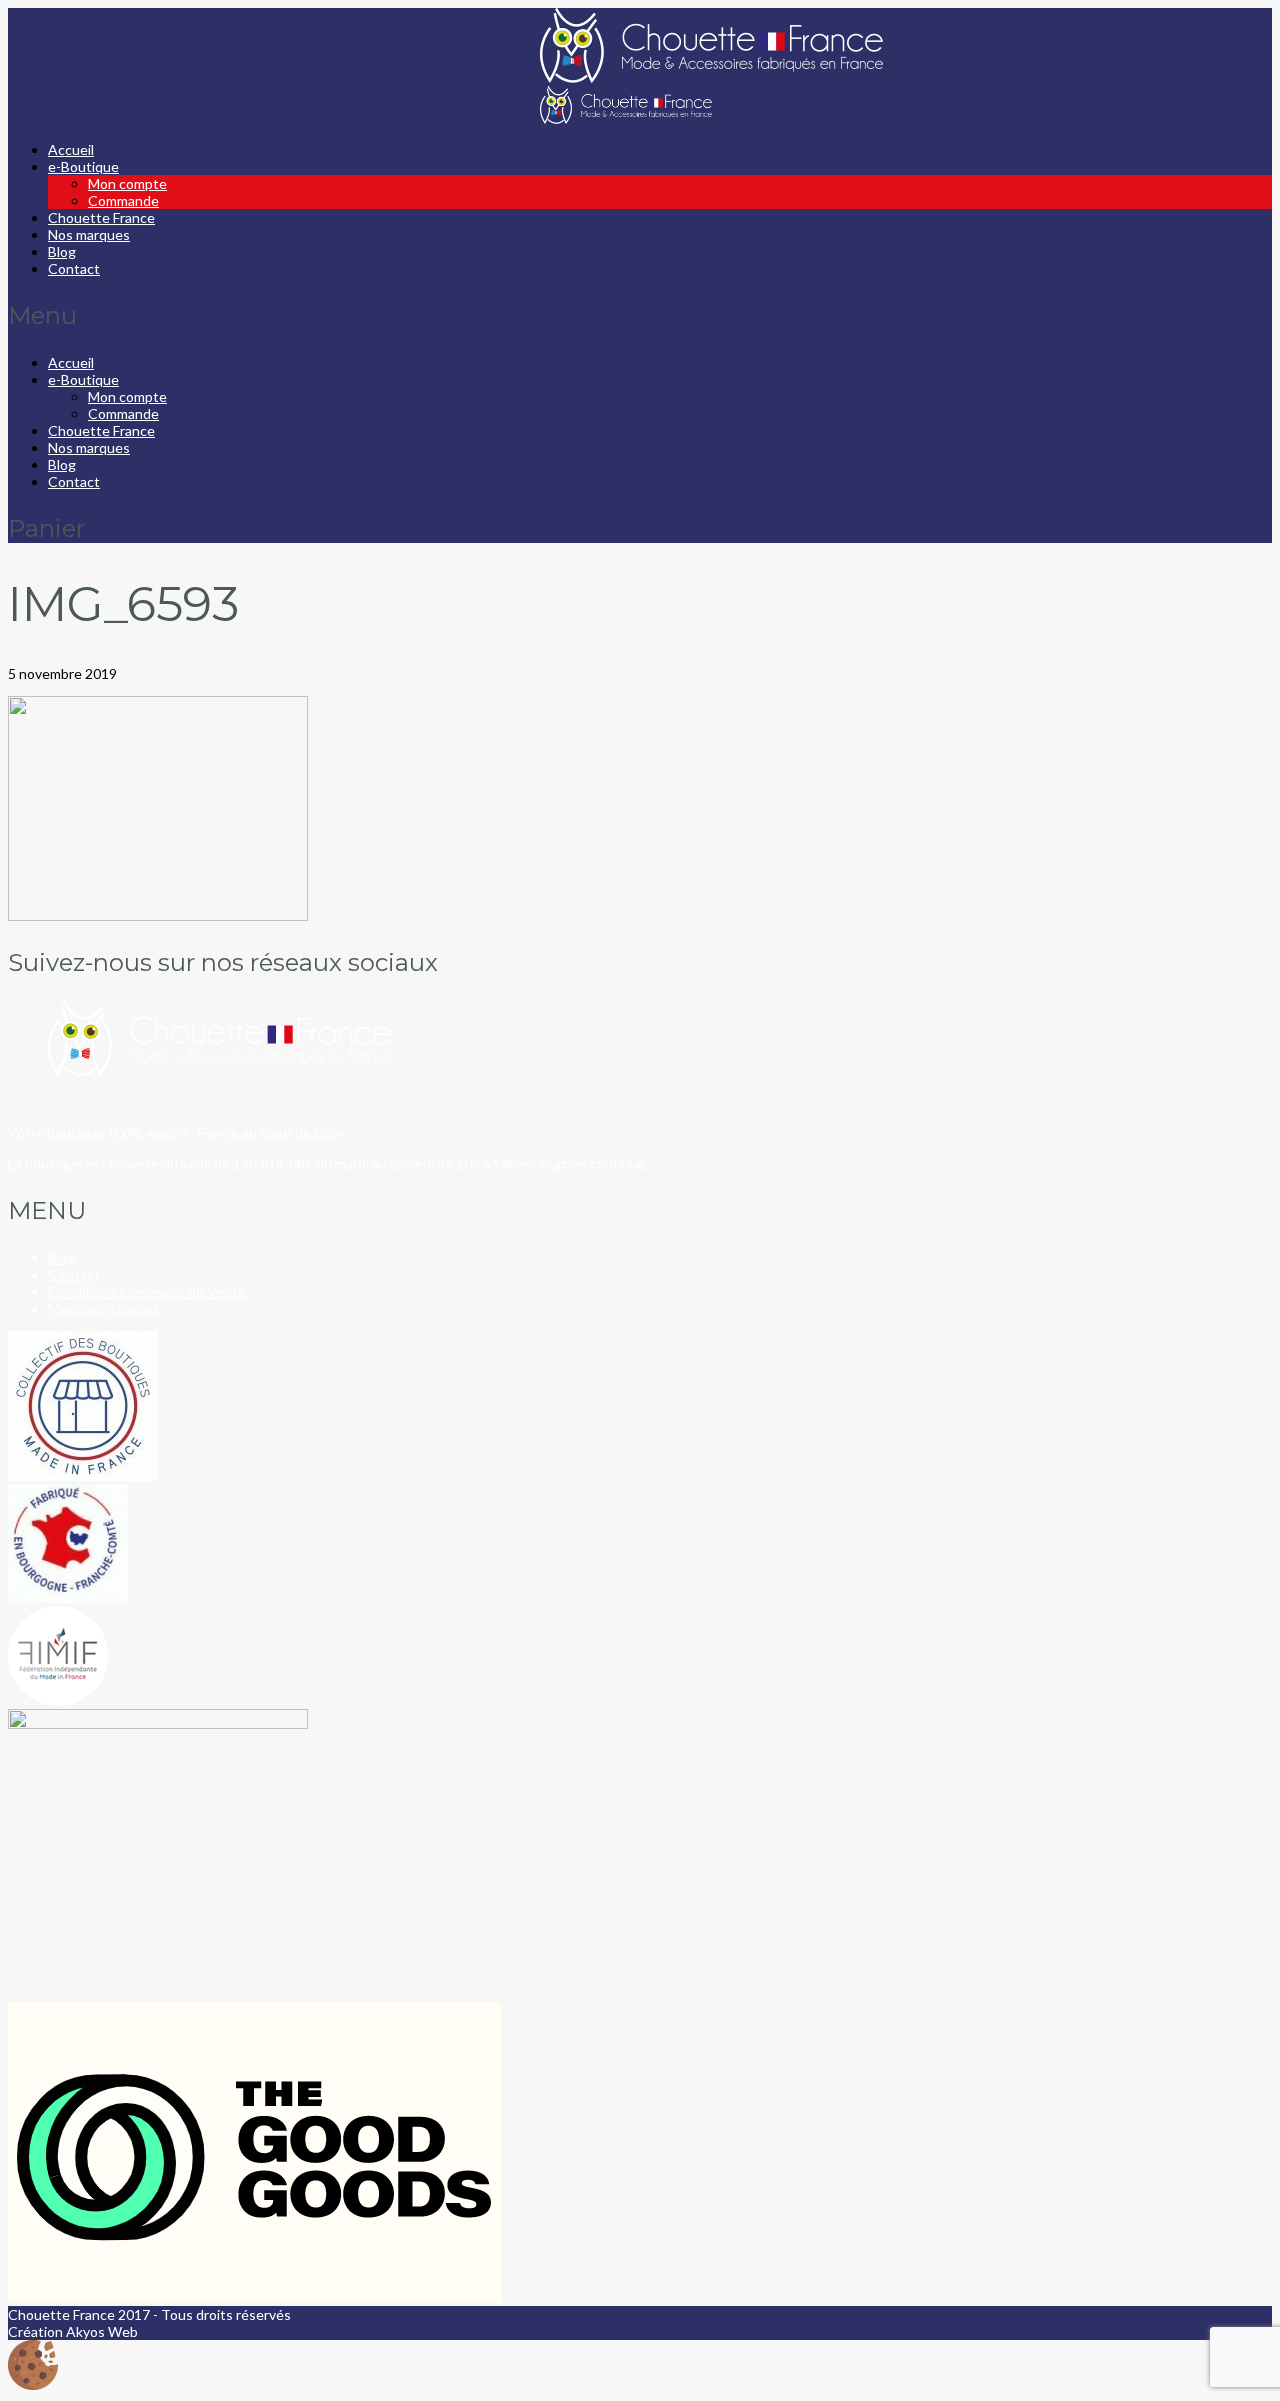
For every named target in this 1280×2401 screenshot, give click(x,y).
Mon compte (127, 183)
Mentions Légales (103, 1308)
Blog (62, 251)
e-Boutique (83, 166)
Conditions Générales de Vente (147, 1291)
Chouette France (101, 217)
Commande (123, 200)
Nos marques (89, 234)
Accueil (71, 149)
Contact (74, 268)
